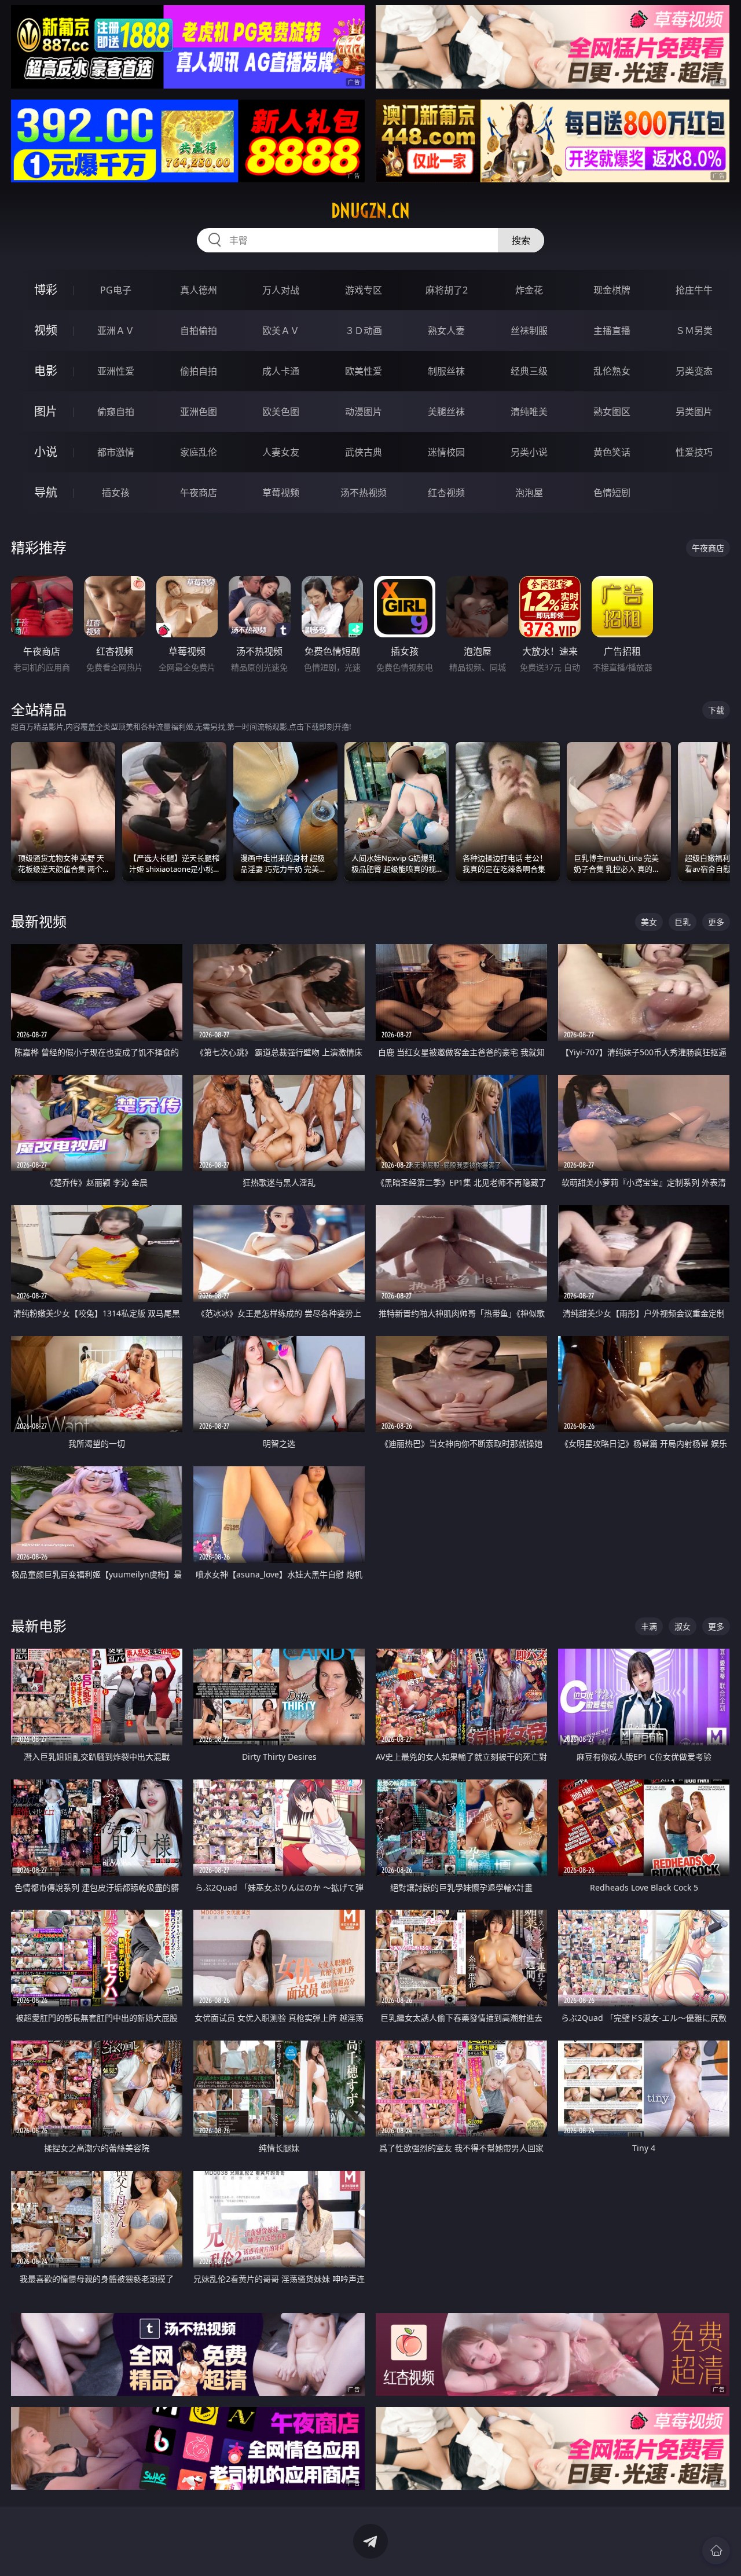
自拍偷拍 (199, 331)
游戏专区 (364, 290)
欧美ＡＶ (281, 331)
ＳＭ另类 (694, 331)
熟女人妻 (446, 331)
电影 (46, 371)
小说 (46, 452)
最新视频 (39, 921)
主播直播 (612, 331)
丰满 (649, 1626)
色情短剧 (612, 493)
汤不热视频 (364, 493)
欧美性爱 (364, 371)
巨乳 (683, 922)
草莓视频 (281, 493)
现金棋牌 (612, 290)
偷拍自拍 (199, 371)
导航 (46, 492)
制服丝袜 (446, 371)
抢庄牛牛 (694, 290)
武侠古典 (364, 452)
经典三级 (529, 371)
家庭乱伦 (199, 452)
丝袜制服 (529, 331)
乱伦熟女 (612, 371)
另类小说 (529, 452)
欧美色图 (281, 412)
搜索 (521, 240)
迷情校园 (446, 452)
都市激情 (116, 452)
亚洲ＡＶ (116, 331)
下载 (716, 710)
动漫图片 (364, 412)
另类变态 (694, 371)
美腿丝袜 (446, 412)
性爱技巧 (694, 452)
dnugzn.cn (370, 211)
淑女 (683, 1626)
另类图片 (694, 412)
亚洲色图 (199, 412)
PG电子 (116, 290)
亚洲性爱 (116, 371)
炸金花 (529, 290)
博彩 (46, 290)
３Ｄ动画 (364, 331)
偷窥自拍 (116, 412)
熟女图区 (612, 412)
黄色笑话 (612, 452)
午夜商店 (199, 493)
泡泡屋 (529, 493)
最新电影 (39, 1626)
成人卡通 (281, 371)
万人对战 (281, 290)
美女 (649, 922)
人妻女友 (281, 452)
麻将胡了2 (447, 290)
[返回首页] (716, 2551)
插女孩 (116, 493)
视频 (46, 330)
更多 (716, 922)
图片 (46, 411)
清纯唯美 (529, 412)
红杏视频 (446, 493)
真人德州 (199, 290)
